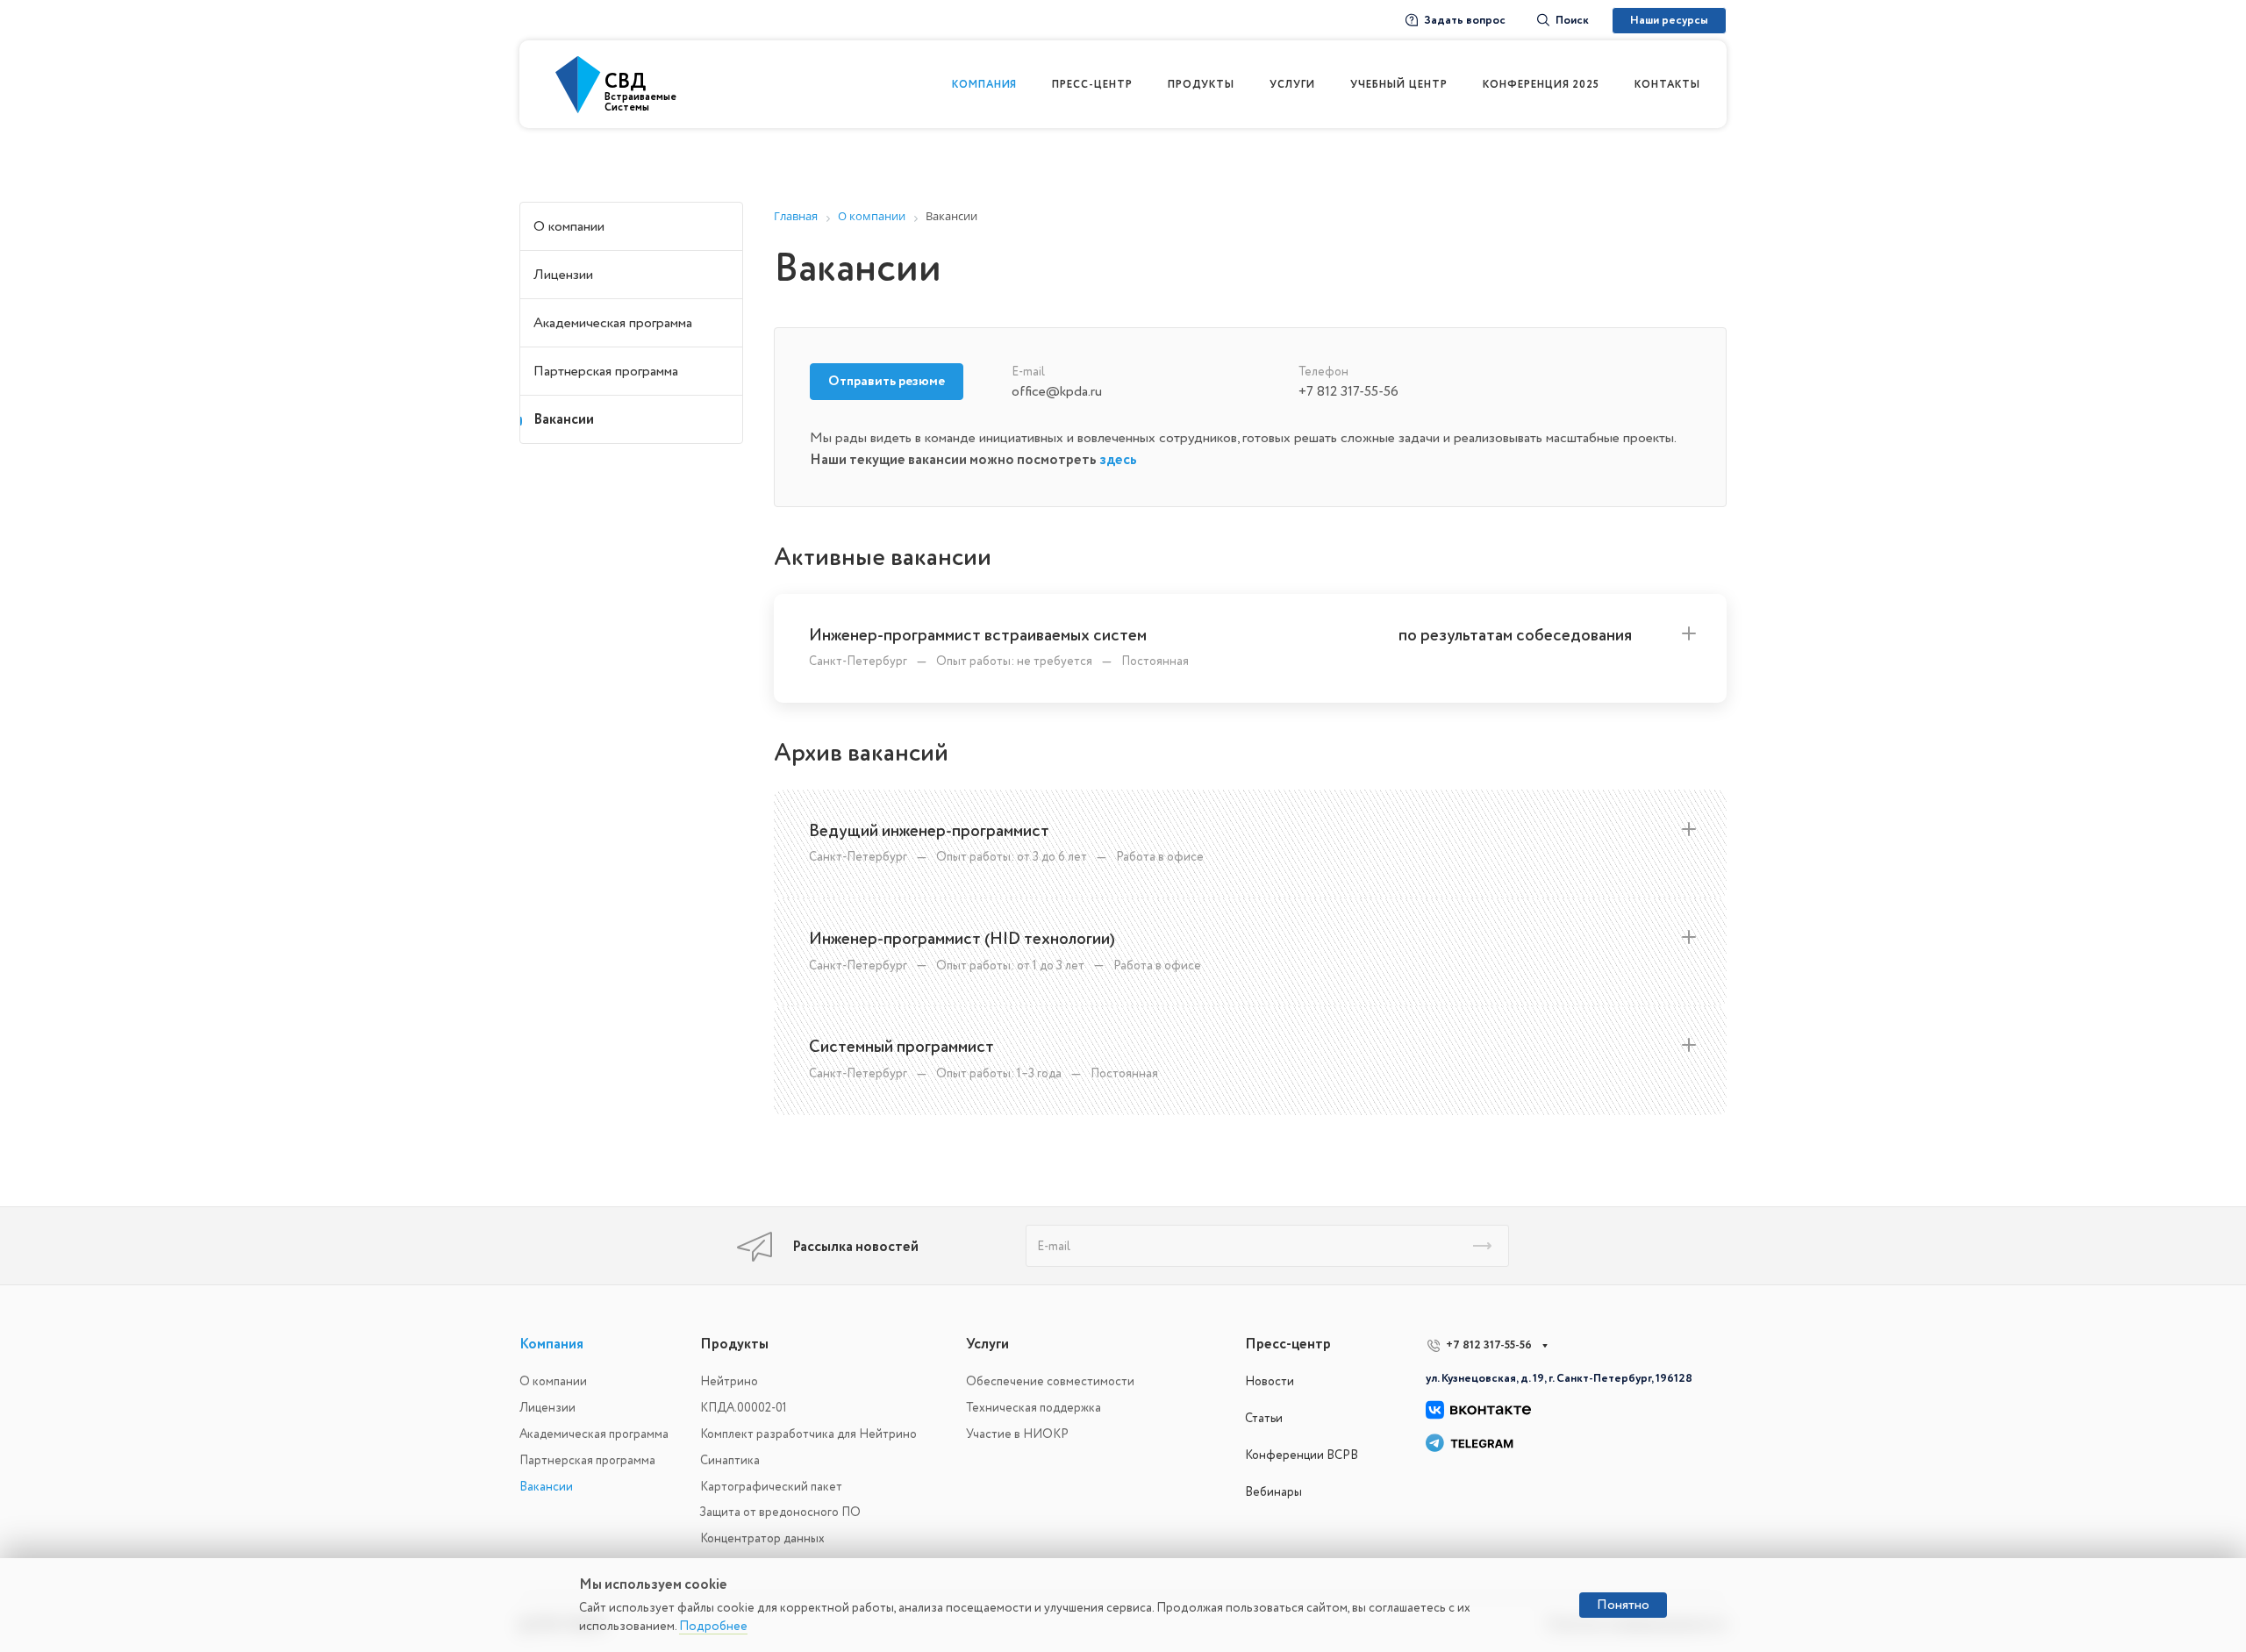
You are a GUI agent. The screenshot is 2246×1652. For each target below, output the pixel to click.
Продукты (734, 1344)
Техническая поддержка (1034, 1408)
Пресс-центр (1288, 1344)
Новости (1270, 1381)
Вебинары (1273, 1492)
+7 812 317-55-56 (1489, 1345)
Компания (551, 1344)
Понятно (1623, 1605)
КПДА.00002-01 (744, 1408)
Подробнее (713, 1626)
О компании (569, 226)
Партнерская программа (606, 371)
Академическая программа (613, 323)
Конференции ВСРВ (1302, 1455)
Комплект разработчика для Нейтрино (808, 1434)
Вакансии (564, 419)
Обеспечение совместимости (1050, 1381)
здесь (1118, 460)
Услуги (987, 1344)
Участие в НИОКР (1017, 1434)
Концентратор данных (762, 1538)
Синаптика (730, 1460)
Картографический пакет (771, 1487)
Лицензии (563, 275)
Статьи (1264, 1418)
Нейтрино (729, 1381)
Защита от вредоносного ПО (780, 1512)
